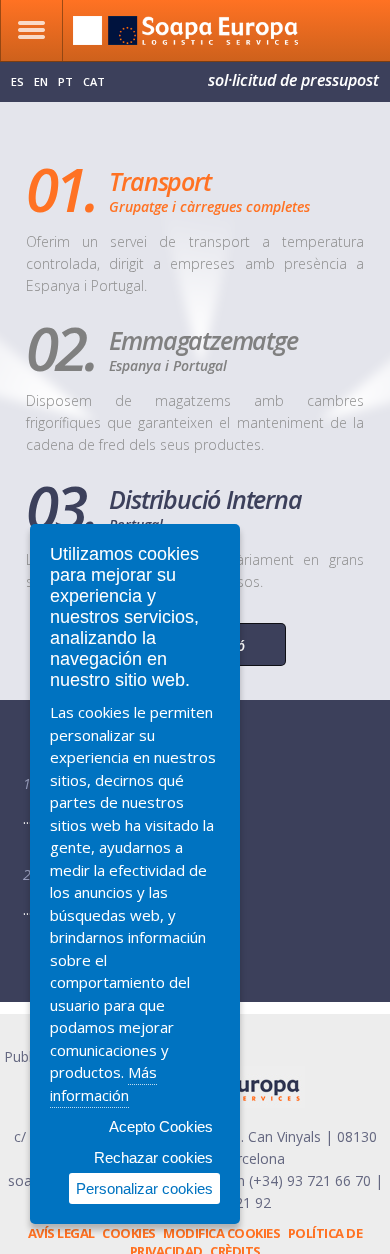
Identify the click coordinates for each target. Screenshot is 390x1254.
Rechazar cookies (153, 1157)
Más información (103, 1083)
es (17, 81)
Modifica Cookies (221, 1233)
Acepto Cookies (161, 1126)
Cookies (129, 1233)
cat (94, 81)
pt (65, 81)
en (41, 81)
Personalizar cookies (144, 1188)
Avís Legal (61, 1233)
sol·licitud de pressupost (293, 80)
